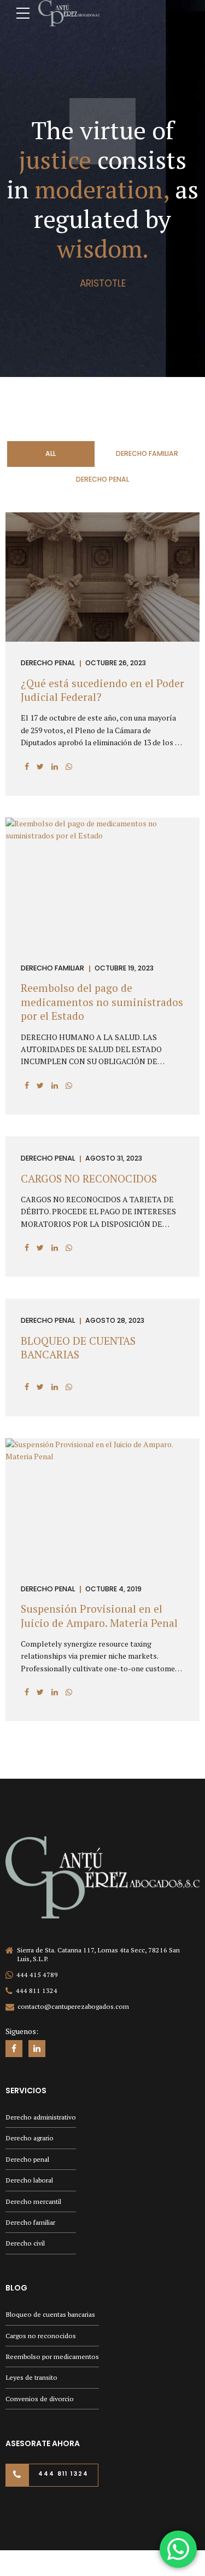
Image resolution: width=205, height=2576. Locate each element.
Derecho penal (27, 2159)
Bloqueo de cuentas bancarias (50, 2314)
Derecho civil (25, 2243)
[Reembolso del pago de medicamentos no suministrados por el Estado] (102, 835)
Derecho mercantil (33, 2201)
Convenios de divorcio (40, 2399)
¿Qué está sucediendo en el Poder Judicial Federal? (102, 690)
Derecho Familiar (52, 969)
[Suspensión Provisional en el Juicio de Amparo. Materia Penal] (102, 1456)
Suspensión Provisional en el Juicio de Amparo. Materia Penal (99, 1616)
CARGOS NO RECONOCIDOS (89, 1179)
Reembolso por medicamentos (52, 2357)
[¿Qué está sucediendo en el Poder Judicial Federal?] (102, 639)
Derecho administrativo (41, 2117)
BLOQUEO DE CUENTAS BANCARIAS (78, 1348)
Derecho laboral (29, 2180)
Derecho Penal (48, 663)
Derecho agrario (30, 2138)
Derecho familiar (30, 2222)
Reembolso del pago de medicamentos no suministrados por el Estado (102, 1002)
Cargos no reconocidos (41, 2336)
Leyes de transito (31, 2377)
